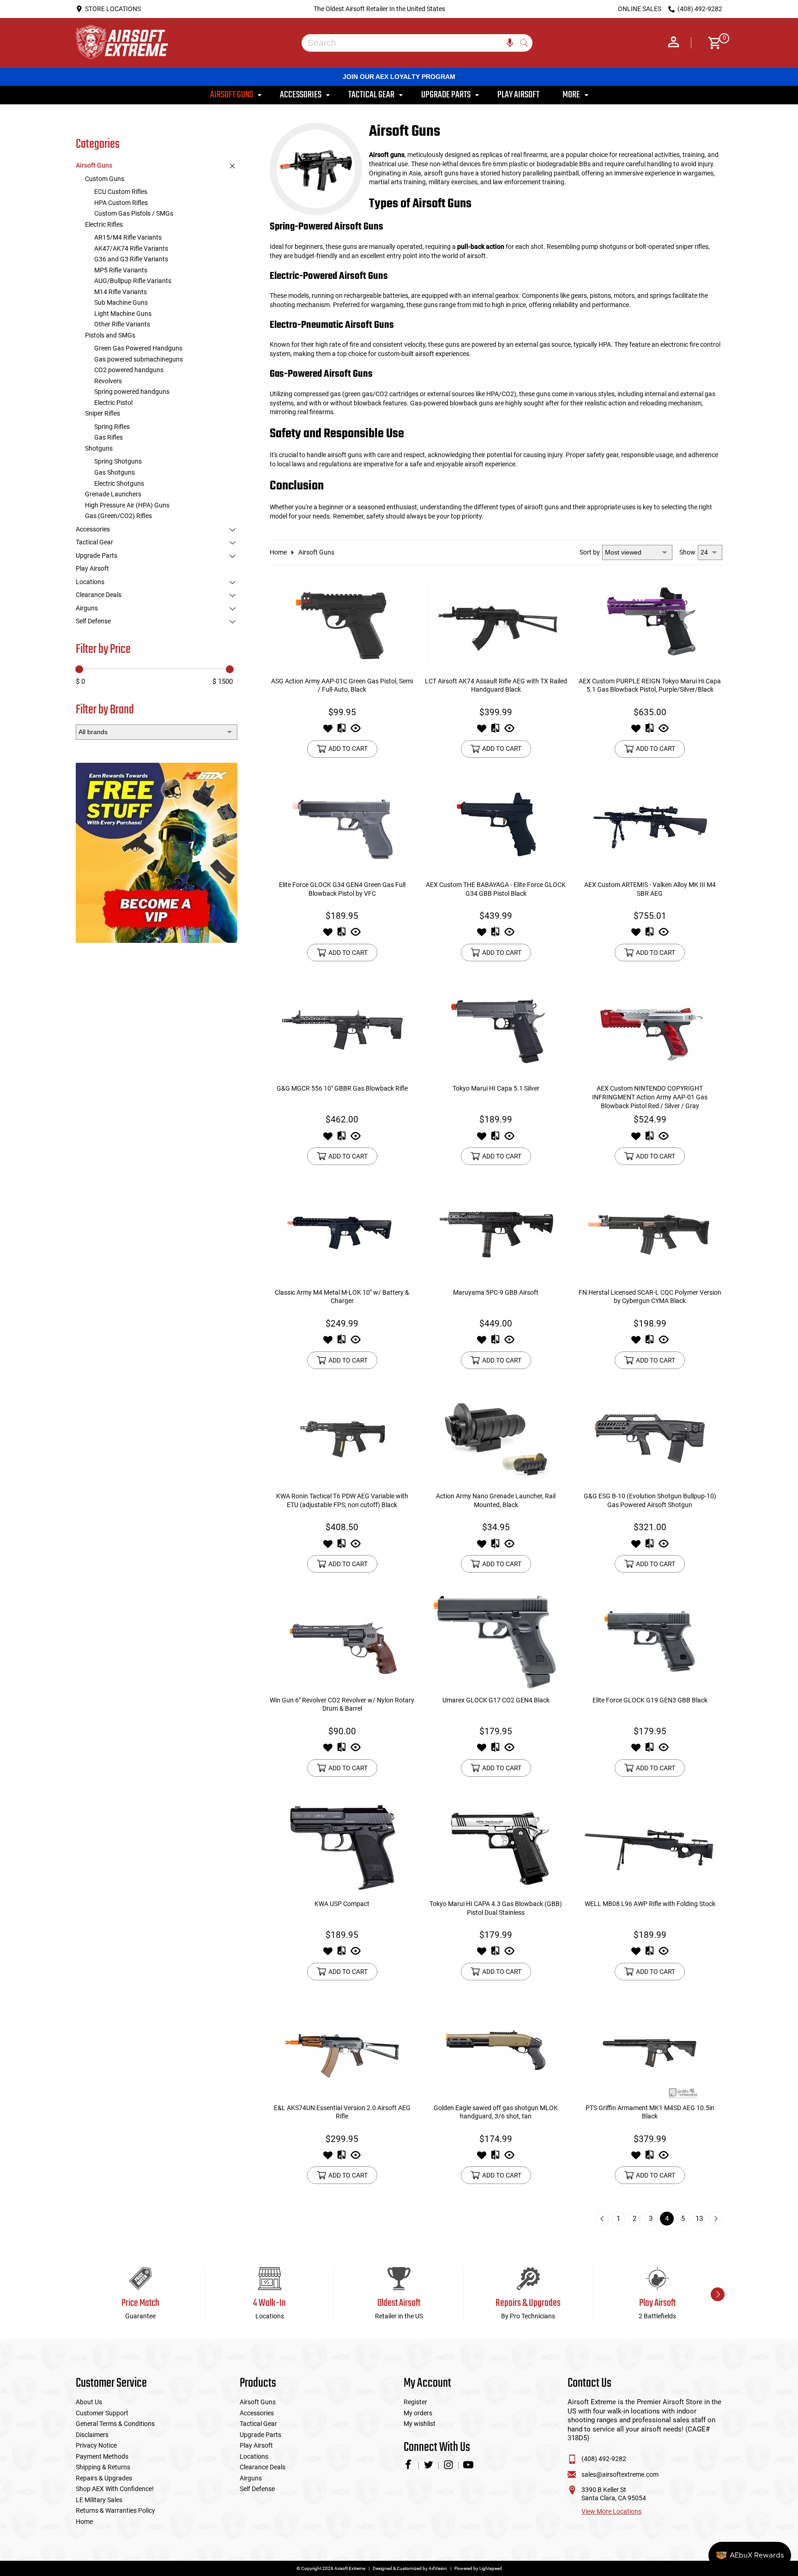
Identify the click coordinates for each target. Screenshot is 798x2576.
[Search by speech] (510, 43)
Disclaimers (92, 2435)
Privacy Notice (96, 2445)
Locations (90, 582)
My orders (418, 2413)
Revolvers (108, 381)
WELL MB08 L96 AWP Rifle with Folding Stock (650, 1904)
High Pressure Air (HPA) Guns (127, 505)
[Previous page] (602, 2219)
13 (699, 2219)
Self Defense (93, 621)
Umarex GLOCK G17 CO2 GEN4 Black (496, 1700)
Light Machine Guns (123, 314)
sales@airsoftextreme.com (620, 2474)
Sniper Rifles (103, 413)
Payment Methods (102, 2456)
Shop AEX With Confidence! (115, 2489)
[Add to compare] (342, 731)
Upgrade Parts (97, 555)
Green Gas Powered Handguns (138, 348)
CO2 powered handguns (129, 370)
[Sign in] (674, 43)
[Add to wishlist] (328, 731)
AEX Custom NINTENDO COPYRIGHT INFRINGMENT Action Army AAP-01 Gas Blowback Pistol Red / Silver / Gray (650, 1097)
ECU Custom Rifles (121, 192)
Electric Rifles (104, 224)
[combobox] (410, 43)
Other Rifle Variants (122, 324)
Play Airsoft (92, 568)
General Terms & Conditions (115, 2424)
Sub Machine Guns (121, 302)
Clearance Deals (99, 595)
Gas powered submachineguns (139, 359)
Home (278, 552)
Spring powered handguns (132, 392)
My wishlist (420, 2424)
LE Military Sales (99, 2500)
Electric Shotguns (119, 483)
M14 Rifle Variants (121, 292)
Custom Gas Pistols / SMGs (134, 213)
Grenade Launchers (113, 494)
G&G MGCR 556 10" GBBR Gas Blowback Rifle (342, 1088)
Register (415, 2402)
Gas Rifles (109, 437)
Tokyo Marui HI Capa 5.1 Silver (496, 1088)
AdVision (438, 2568)
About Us (89, 2402)
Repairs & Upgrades (104, 2478)
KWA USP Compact (342, 1904)
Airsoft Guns (94, 165)
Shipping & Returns (103, 2467)
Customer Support (102, 2413)
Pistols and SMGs (110, 335)
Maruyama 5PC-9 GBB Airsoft (496, 1292)
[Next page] (715, 2219)
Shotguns (99, 448)
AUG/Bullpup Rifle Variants (133, 281)
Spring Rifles (112, 427)
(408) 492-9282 (604, 2459)
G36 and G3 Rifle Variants (131, 259)
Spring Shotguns (118, 461)
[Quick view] (356, 731)
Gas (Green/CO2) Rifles (118, 516)
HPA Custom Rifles (121, 203)
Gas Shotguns (115, 472)
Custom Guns (105, 179)
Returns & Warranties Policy (115, 2510)
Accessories (93, 529)
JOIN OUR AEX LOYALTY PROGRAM (399, 77)
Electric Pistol (113, 403)
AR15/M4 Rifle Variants (128, 237)
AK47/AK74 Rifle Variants (131, 248)
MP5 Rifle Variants (121, 270)
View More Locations (611, 2511)
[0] (711, 43)
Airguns (87, 608)
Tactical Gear (94, 542)
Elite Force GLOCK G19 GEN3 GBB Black (650, 1700)
